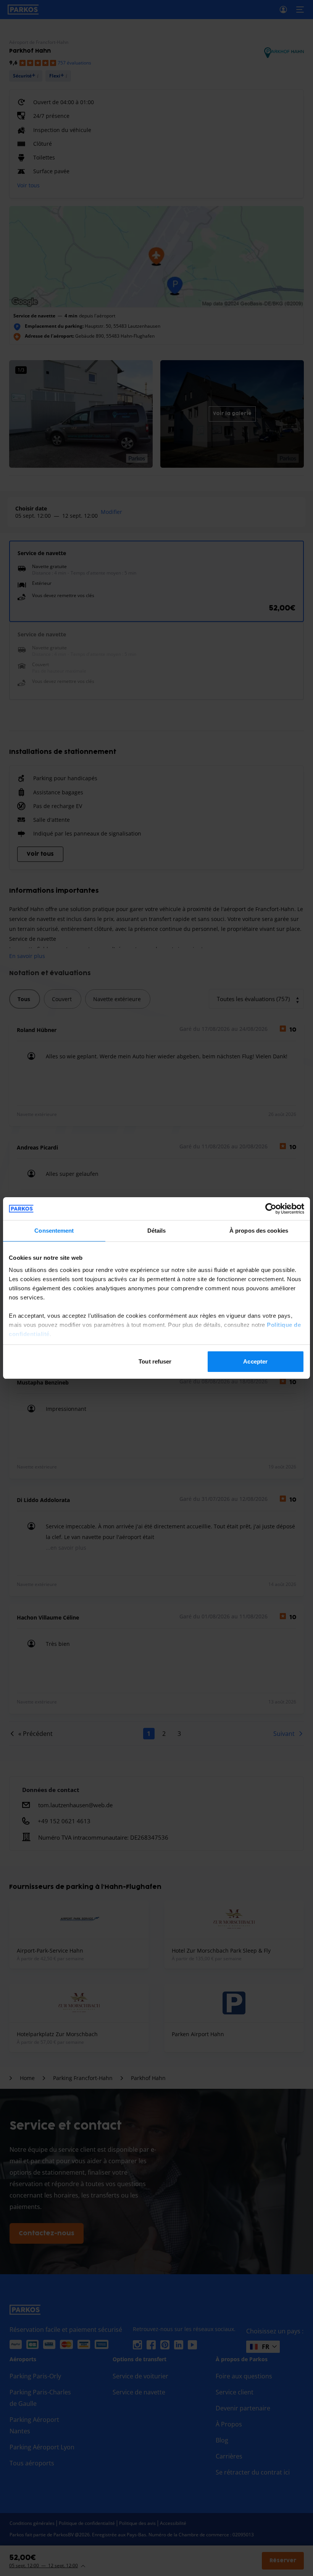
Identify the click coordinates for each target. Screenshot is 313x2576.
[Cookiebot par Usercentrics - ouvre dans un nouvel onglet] (271, 1209)
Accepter (255, 1361)
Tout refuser (155, 1361)
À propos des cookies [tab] (259, 1231)
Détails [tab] (157, 1231)
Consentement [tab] (54, 1231)
